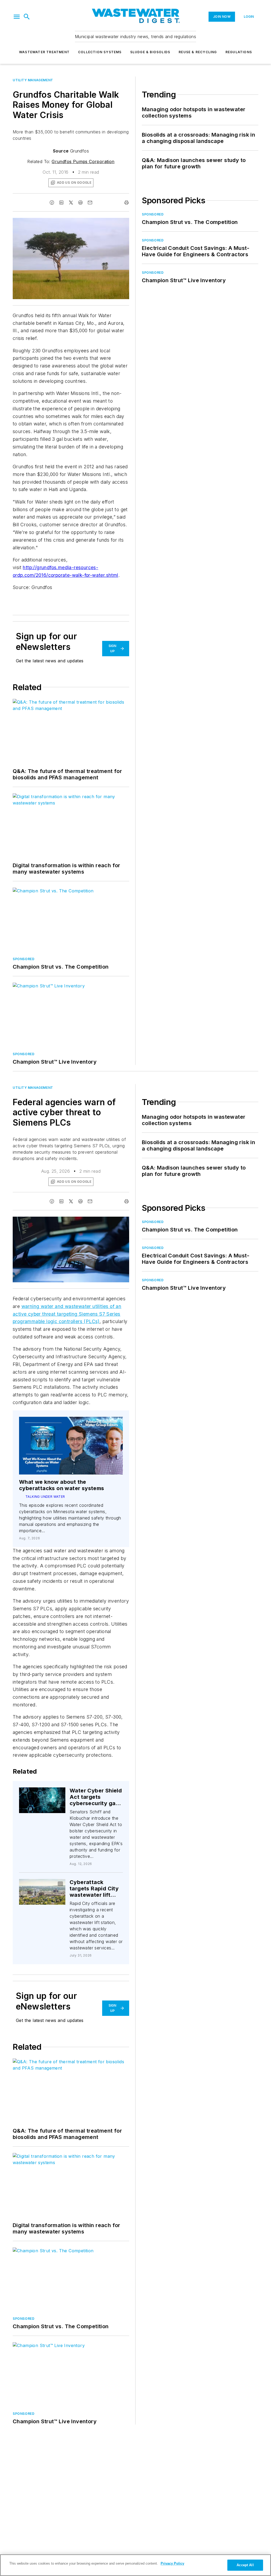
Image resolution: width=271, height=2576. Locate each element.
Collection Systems (100, 52)
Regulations (239, 52)
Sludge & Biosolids (150, 52)
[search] (27, 17)
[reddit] (80, 203)
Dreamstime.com (108, 1222)
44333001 (44, 1884)
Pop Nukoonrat (48, 1794)
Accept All (245, 2565)
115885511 (52, 1222)
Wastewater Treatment (44, 52)
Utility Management (33, 80)
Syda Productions (78, 1222)
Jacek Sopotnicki (41, 1887)
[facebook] (52, 203)
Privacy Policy (172, 2563)
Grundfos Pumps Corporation (83, 161)
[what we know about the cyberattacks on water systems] (71, 1446)
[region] (135, 2565)
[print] (127, 203)
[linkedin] (61, 203)
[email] (90, 203)
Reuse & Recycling (198, 52)
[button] (17, 17)
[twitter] (71, 203)
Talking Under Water (45, 1497)
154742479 (37, 1792)
